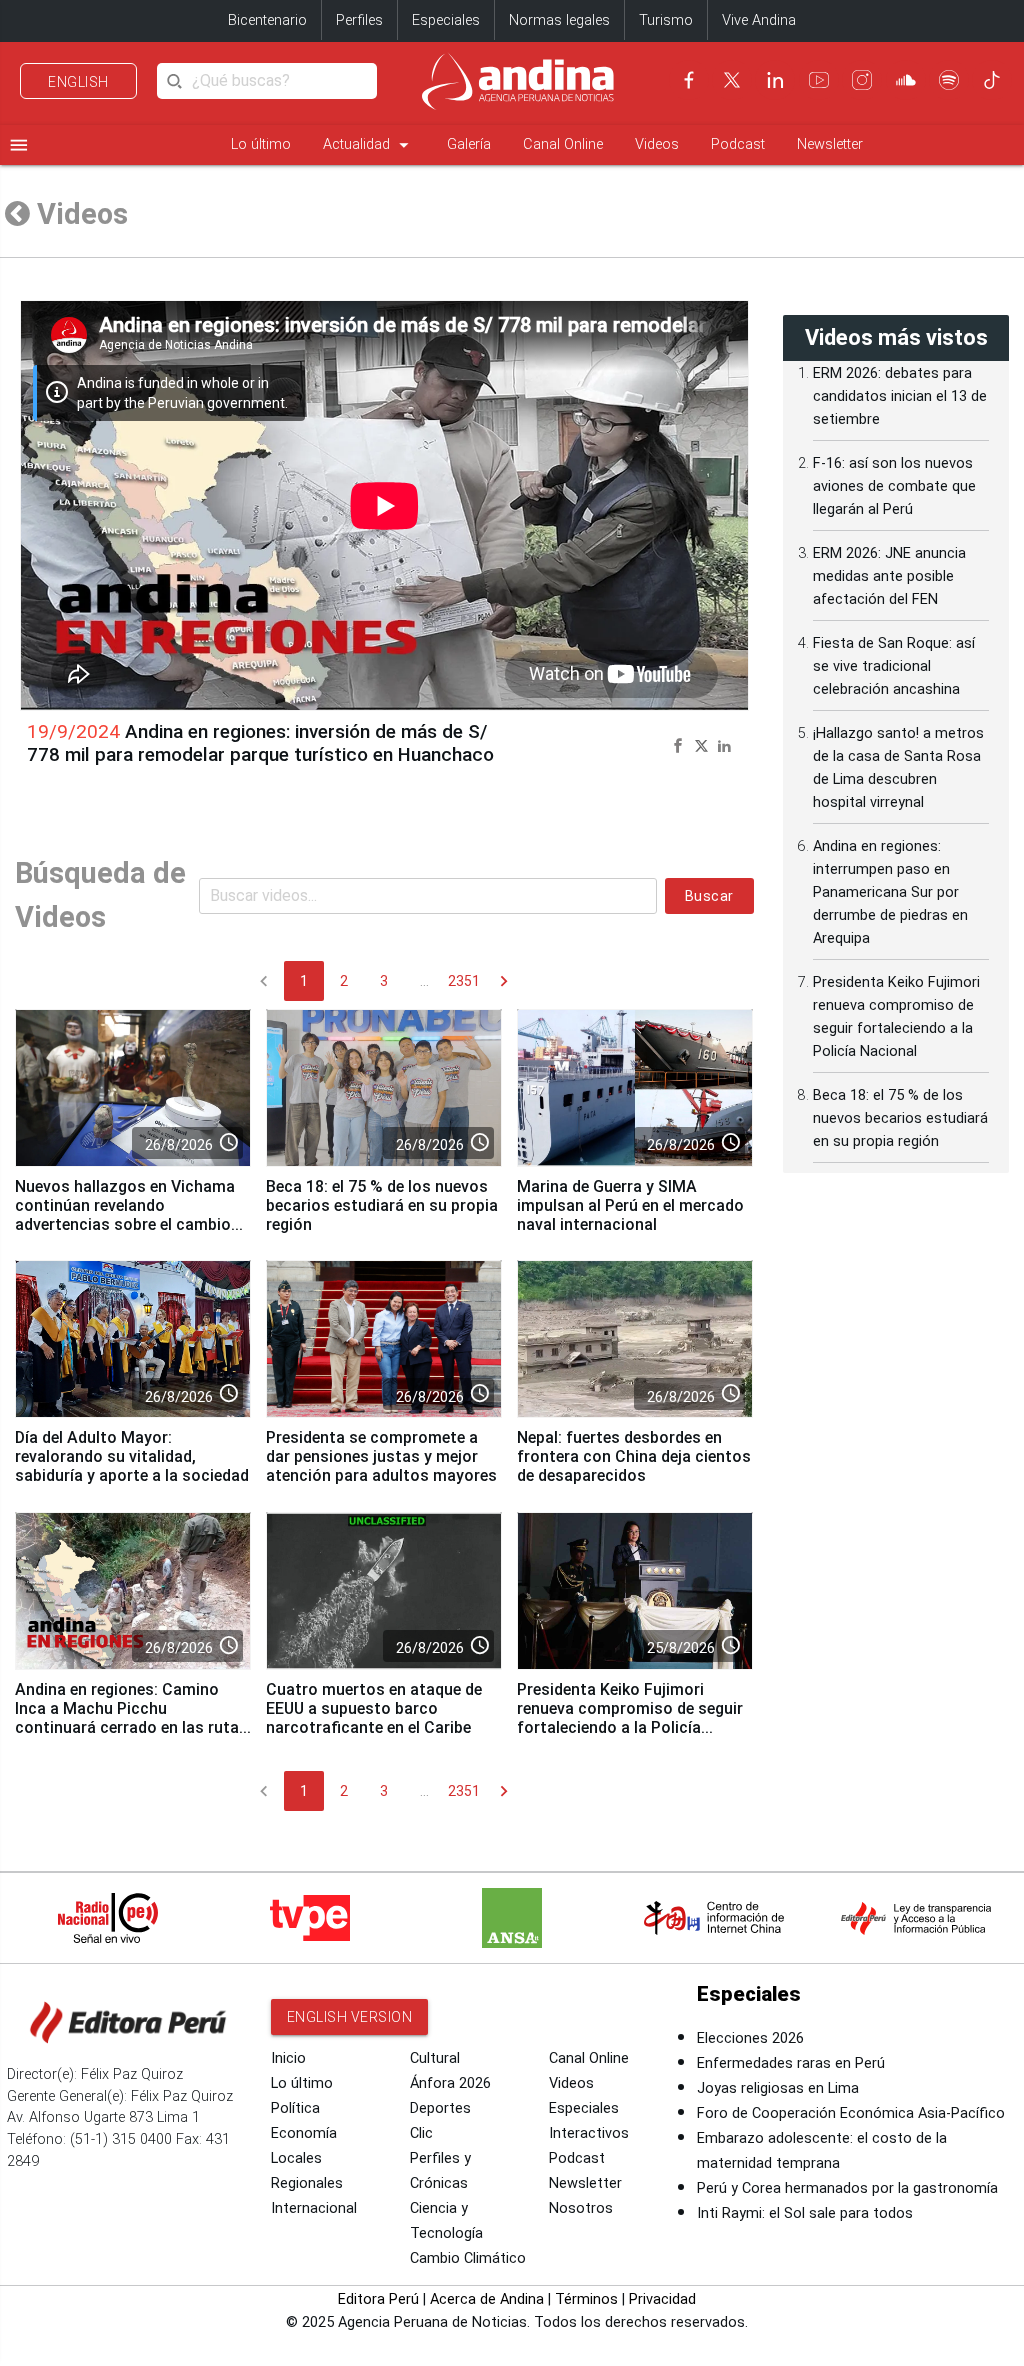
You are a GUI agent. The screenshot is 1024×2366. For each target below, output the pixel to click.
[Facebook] (689, 80)
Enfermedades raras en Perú (791, 2063)
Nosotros (581, 2208)
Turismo (666, 20)
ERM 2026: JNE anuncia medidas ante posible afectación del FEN (889, 576)
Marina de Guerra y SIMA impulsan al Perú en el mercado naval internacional (630, 1205)
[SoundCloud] (906, 80)
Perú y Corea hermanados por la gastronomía (847, 2188)
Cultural (435, 2058)
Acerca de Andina (487, 2299)
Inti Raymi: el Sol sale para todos (805, 2213)
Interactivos (589, 2133)
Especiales (446, 20)
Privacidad (662, 2299)
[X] (732, 80)
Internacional (314, 2208)
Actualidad (369, 145)
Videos (657, 144)
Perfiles (359, 20)
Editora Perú (378, 2299)
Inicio (288, 2058)
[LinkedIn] (775, 80)
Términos (586, 2299)
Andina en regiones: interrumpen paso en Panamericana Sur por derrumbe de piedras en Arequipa (890, 892)
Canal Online (563, 144)
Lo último (261, 144)
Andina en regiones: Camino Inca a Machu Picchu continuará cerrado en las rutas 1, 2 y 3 (131, 1718)
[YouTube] (819, 80)
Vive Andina (759, 20)
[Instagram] (862, 80)
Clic (421, 2133)
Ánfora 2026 (450, 2083)
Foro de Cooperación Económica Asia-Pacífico (851, 2113)
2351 (464, 981)
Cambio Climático (468, 2258)
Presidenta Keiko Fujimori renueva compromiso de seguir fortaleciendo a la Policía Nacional (630, 1718)
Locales (296, 2158)
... (424, 981)
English (78, 82)
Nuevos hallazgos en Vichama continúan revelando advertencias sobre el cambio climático (125, 1215)
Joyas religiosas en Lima (778, 2088)
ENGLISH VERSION (350, 2017)
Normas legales (559, 20)
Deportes (440, 2108)
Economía (304, 2133)
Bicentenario (267, 20)
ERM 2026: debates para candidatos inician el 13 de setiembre (900, 396)
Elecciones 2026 (750, 2038)
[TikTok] (992, 80)
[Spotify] (949, 80)
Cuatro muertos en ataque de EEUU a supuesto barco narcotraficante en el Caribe (374, 1708)
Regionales (307, 2183)
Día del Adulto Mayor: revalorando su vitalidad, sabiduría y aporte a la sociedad (132, 1456)
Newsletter (830, 144)
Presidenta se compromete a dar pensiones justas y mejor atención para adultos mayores (381, 1456)
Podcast (738, 144)
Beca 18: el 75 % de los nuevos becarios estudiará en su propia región (382, 1205)
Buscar (709, 896)
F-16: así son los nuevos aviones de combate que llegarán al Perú (894, 486)
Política (295, 2108)
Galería (469, 144)
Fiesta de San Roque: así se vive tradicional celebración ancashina (894, 666)
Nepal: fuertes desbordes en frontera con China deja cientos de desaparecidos (634, 1456)
